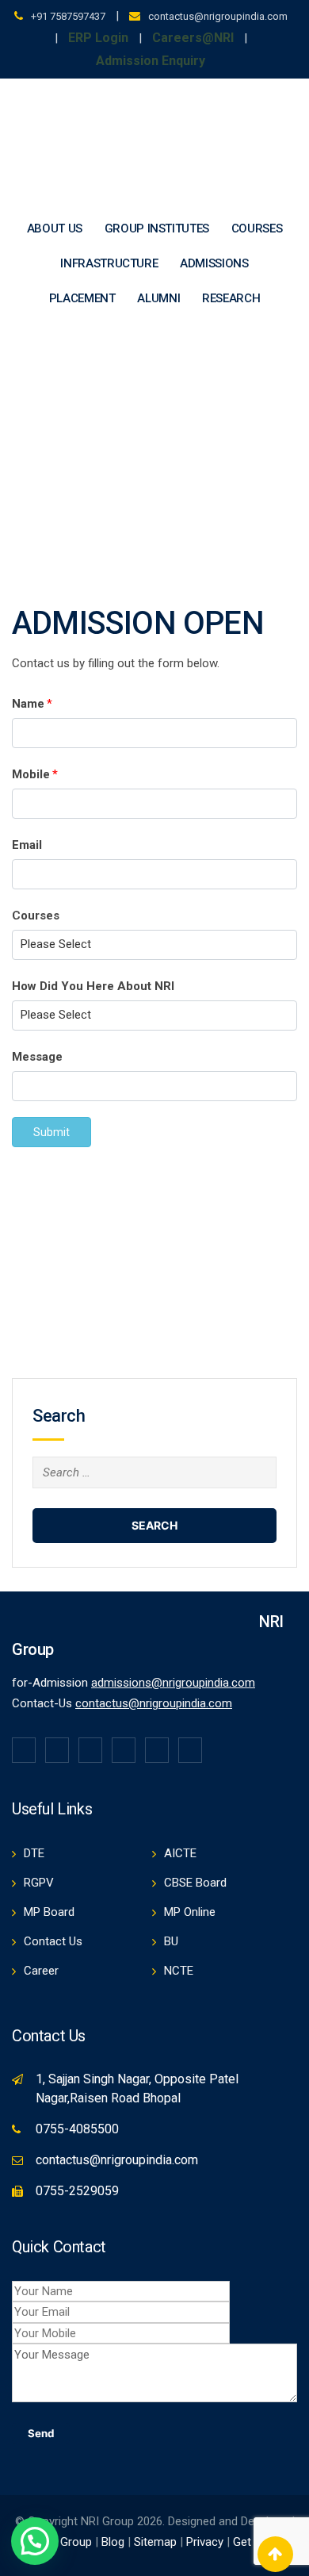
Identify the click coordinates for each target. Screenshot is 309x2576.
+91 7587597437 (68, 16)
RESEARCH (231, 298)
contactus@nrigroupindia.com (218, 16)
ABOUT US (55, 228)
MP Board (49, 1912)
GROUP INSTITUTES (157, 228)
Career (41, 1971)
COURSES (257, 228)
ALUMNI (158, 298)
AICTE (180, 1853)
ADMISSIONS (214, 263)
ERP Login (98, 38)
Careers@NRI (193, 38)
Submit (51, 1132)
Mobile (35, 774)
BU (171, 1941)
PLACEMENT (82, 298)
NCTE (179, 1971)
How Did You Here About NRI (93, 986)
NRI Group (65, 2542)
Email (27, 845)
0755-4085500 (77, 2129)
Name (32, 704)
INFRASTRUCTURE (109, 263)
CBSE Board (195, 1883)
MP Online (190, 1912)
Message (37, 1057)
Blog (113, 2542)
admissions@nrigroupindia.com (173, 1683)
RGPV (39, 1883)
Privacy (206, 2542)
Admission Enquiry (151, 61)
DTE (34, 1853)
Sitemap (155, 2542)
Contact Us (53, 1941)
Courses (36, 916)
